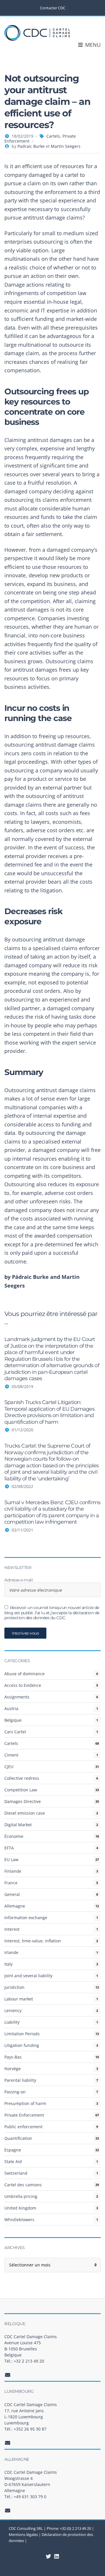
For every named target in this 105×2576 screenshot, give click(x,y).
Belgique (13, 1720)
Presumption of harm (25, 2103)
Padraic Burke (31, 146)
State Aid (13, 2161)
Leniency (13, 2010)
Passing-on (15, 2092)
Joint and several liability (28, 1976)
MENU (92, 45)
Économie (14, 1836)
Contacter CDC (53, 8)
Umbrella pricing (21, 2196)
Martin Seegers (66, 146)
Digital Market (18, 1825)
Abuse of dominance (24, 1674)
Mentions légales (23, 2534)
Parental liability (20, 2080)
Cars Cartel (15, 1732)
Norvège (13, 2069)
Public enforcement (23, 2127)
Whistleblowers (19, 2220)
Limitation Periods (22, 2034)
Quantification (18, 2138)
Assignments (17, 1697)
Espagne (13, 2150)
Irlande (11, 1952)
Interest (12, 1929)
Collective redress (22, 1778)
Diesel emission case (25, 1813)
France (11, 1883)
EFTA (9, 1848)
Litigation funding (22, 2045)
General (12, 1894)
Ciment (11, 1755)
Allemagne (15, 1906)
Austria (11, 1708)
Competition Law (21, 1790)
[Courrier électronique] (8, 2375)
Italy (8, 1964)
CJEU (9, 1767)
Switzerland (16, 2173)
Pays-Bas (13, 2057)
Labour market (19, 1999)
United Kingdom (20, 2208)
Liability (12, 2022)
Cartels (53, 136)
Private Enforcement (24, 2115)
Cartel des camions (23, 2185)
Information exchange (26, 1918)
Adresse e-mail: (19, 1580)
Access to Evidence (23, 1685)
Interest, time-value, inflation (33, 1941)
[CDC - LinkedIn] (49, 2556)
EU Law (11, 1859)
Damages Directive (23, 1801)
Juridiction (14, 1987)
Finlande (13, 1871)
